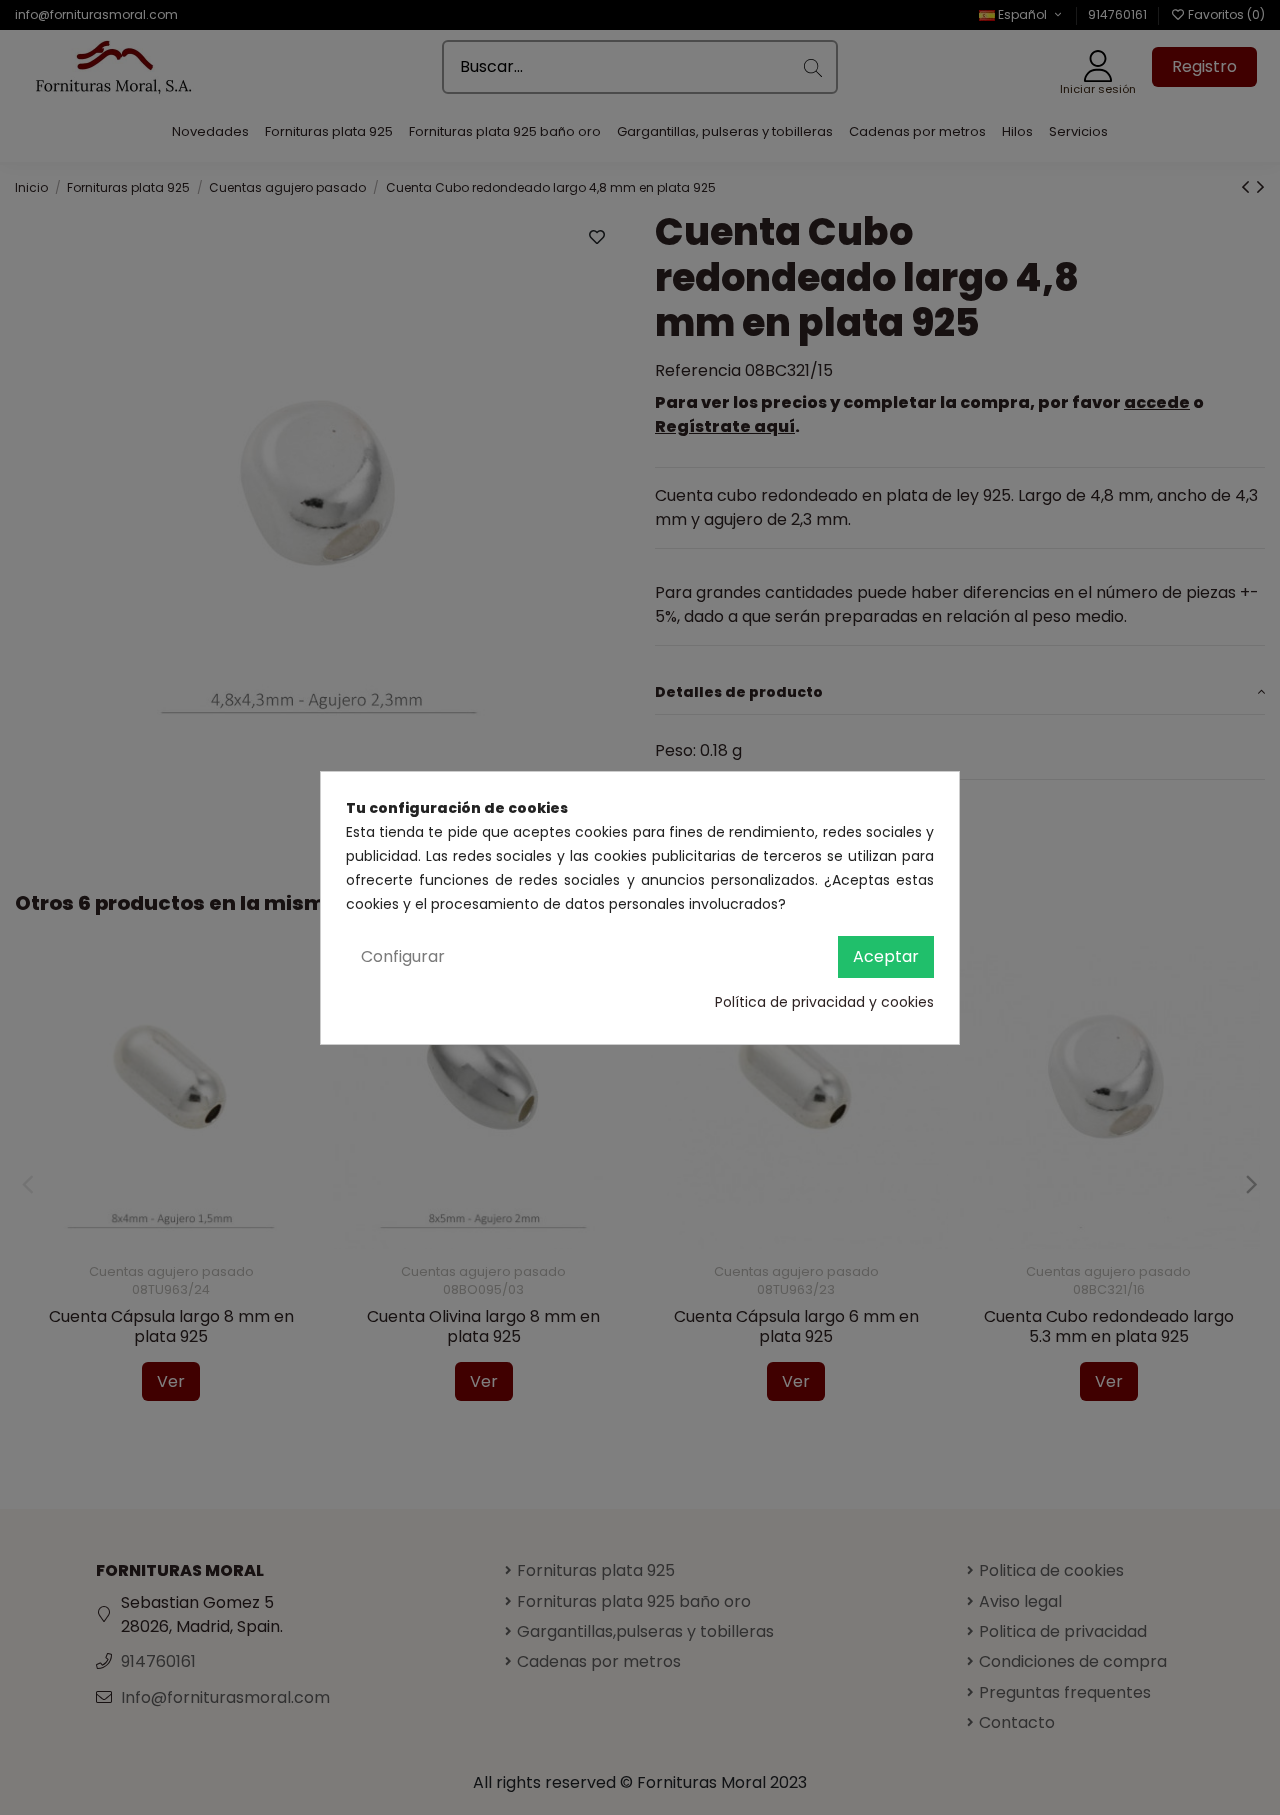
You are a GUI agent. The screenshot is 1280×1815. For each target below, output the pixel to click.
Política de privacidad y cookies (824, 1002)
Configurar (403, 956)
